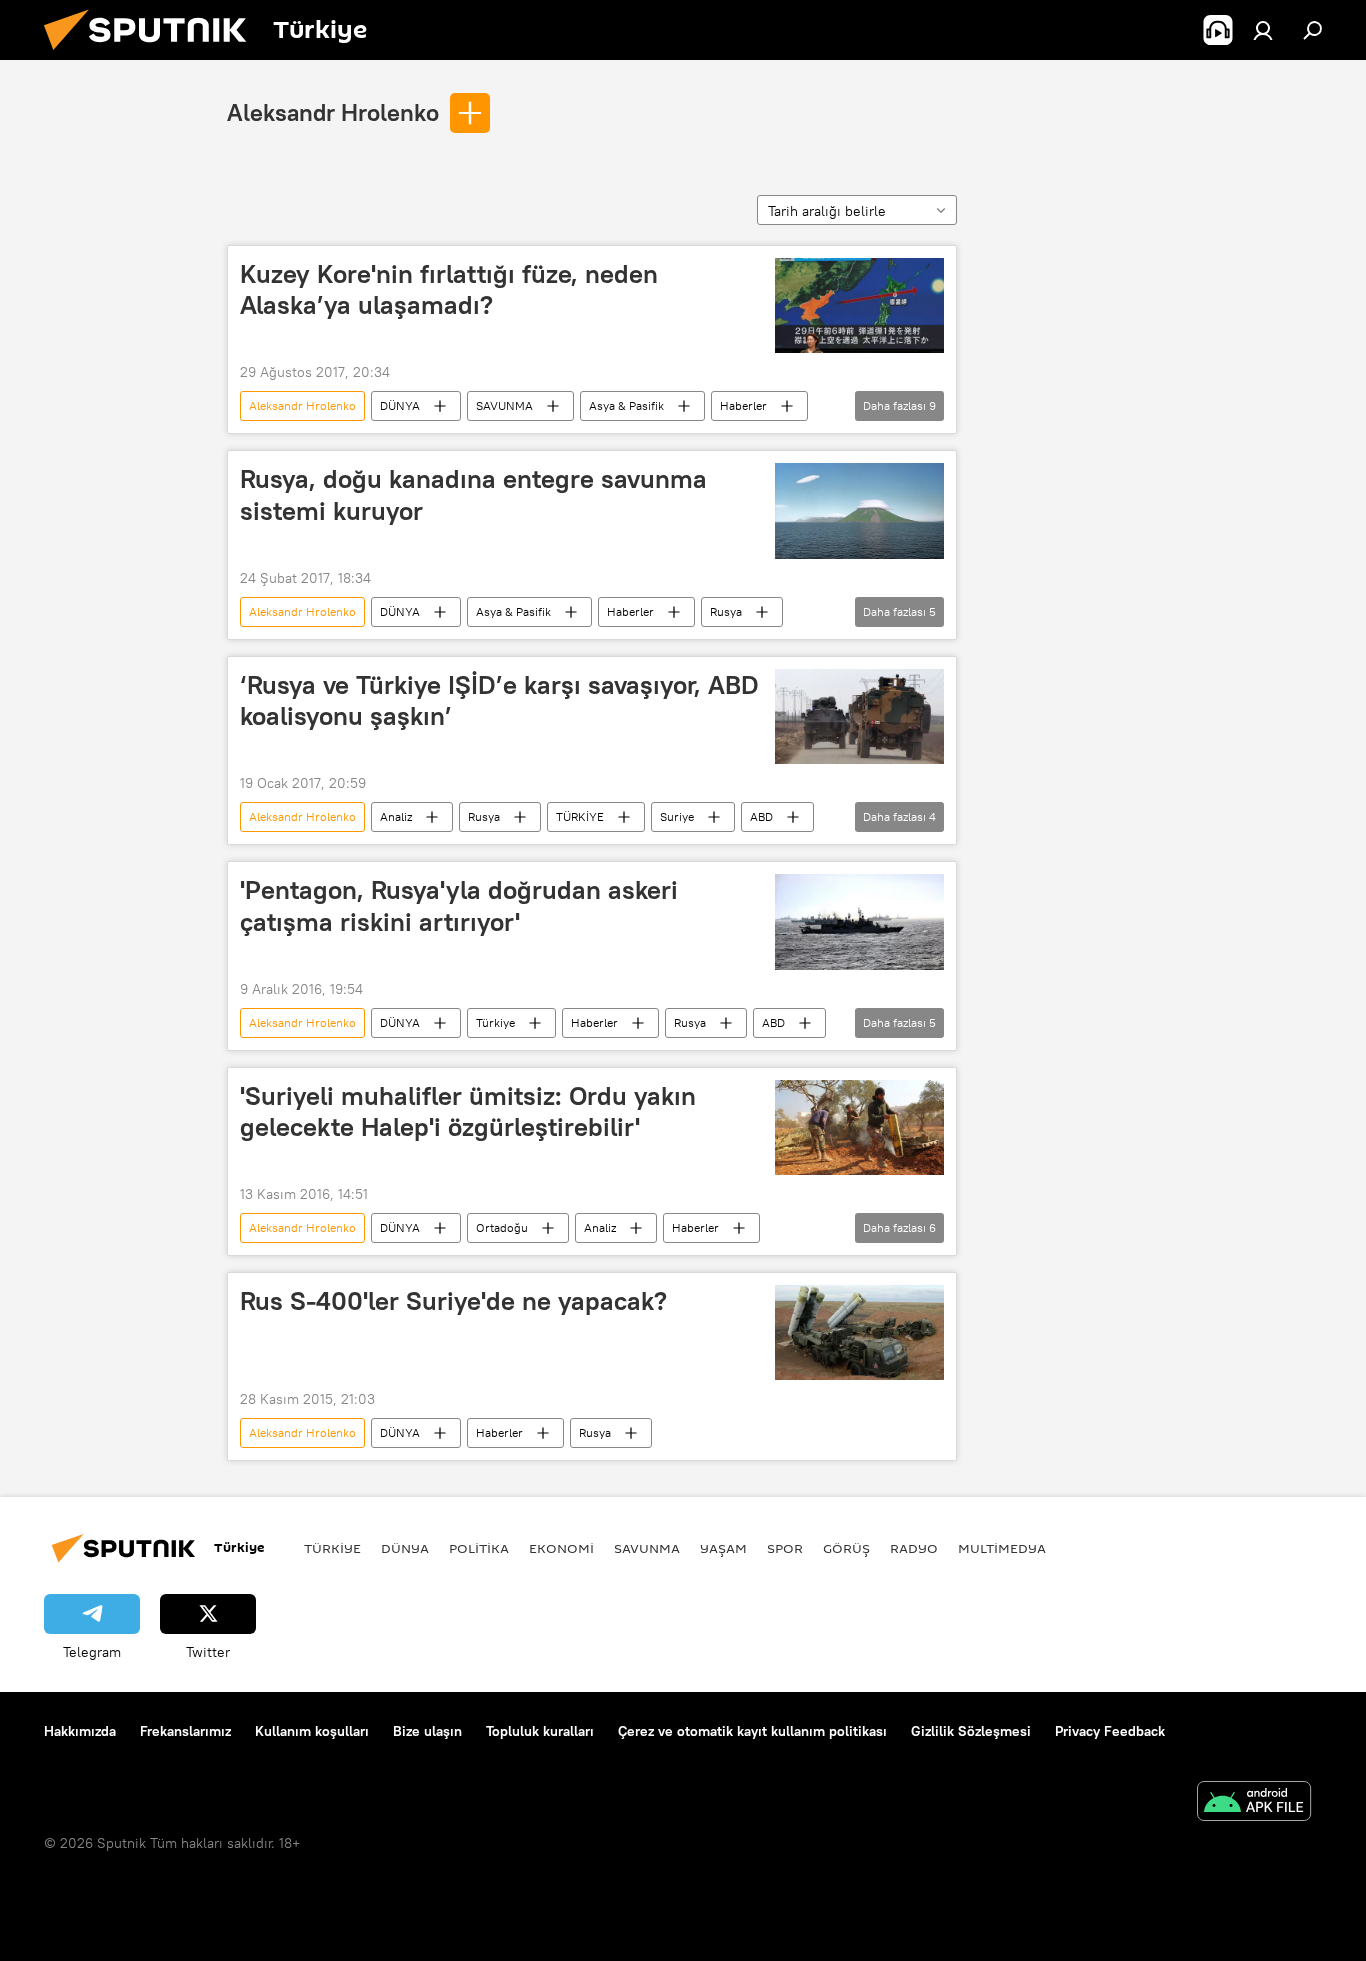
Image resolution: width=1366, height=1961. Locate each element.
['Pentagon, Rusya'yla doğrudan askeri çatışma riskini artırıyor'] (859, 921)
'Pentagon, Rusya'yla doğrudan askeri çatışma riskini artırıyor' (459, 905)
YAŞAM (723, 1548)
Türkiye (495, 1022)
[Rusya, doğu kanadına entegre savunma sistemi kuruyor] (859, 510)
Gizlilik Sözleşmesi (971, 1731)
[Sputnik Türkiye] (153, 55)
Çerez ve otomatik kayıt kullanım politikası (752, 1731)
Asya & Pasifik (626, 405)
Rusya (726, 611)
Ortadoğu (502, 1227)
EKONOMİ (561, 1548)
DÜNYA (400, 405)
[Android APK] (1254, 1803)
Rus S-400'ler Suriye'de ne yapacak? (453, 1301)
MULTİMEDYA (1002, 1548)
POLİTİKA (479, 1548)
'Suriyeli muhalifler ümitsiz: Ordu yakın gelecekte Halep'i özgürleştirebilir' (468, 1111)
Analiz (396, 816)
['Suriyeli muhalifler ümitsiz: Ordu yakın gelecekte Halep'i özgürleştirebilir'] (859, 1127)
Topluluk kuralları (540, 1731)
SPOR (785, 1548)
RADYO (914, 1548)
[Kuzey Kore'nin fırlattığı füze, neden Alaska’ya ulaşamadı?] (859, 305)
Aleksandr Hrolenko (333, 112)
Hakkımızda (80, 1731)
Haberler (743, 405)
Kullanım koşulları (312, 1731)
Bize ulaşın (427, 1731)
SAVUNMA (504, 405)
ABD (761, 816)
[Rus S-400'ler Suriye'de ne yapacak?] (859, 1332)
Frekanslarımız (185, 1731)
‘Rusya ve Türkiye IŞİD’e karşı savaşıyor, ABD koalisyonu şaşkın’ (499, 700)
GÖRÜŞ (846, 1548)
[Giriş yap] (1263, 30)
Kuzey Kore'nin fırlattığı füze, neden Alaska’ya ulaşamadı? (449, 289)
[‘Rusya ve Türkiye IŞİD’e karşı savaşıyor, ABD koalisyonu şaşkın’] (859, 717)
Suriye (677, 816)
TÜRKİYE (580, 816)
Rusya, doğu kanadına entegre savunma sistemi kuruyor (473, 494)
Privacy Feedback (1110, 1731)
